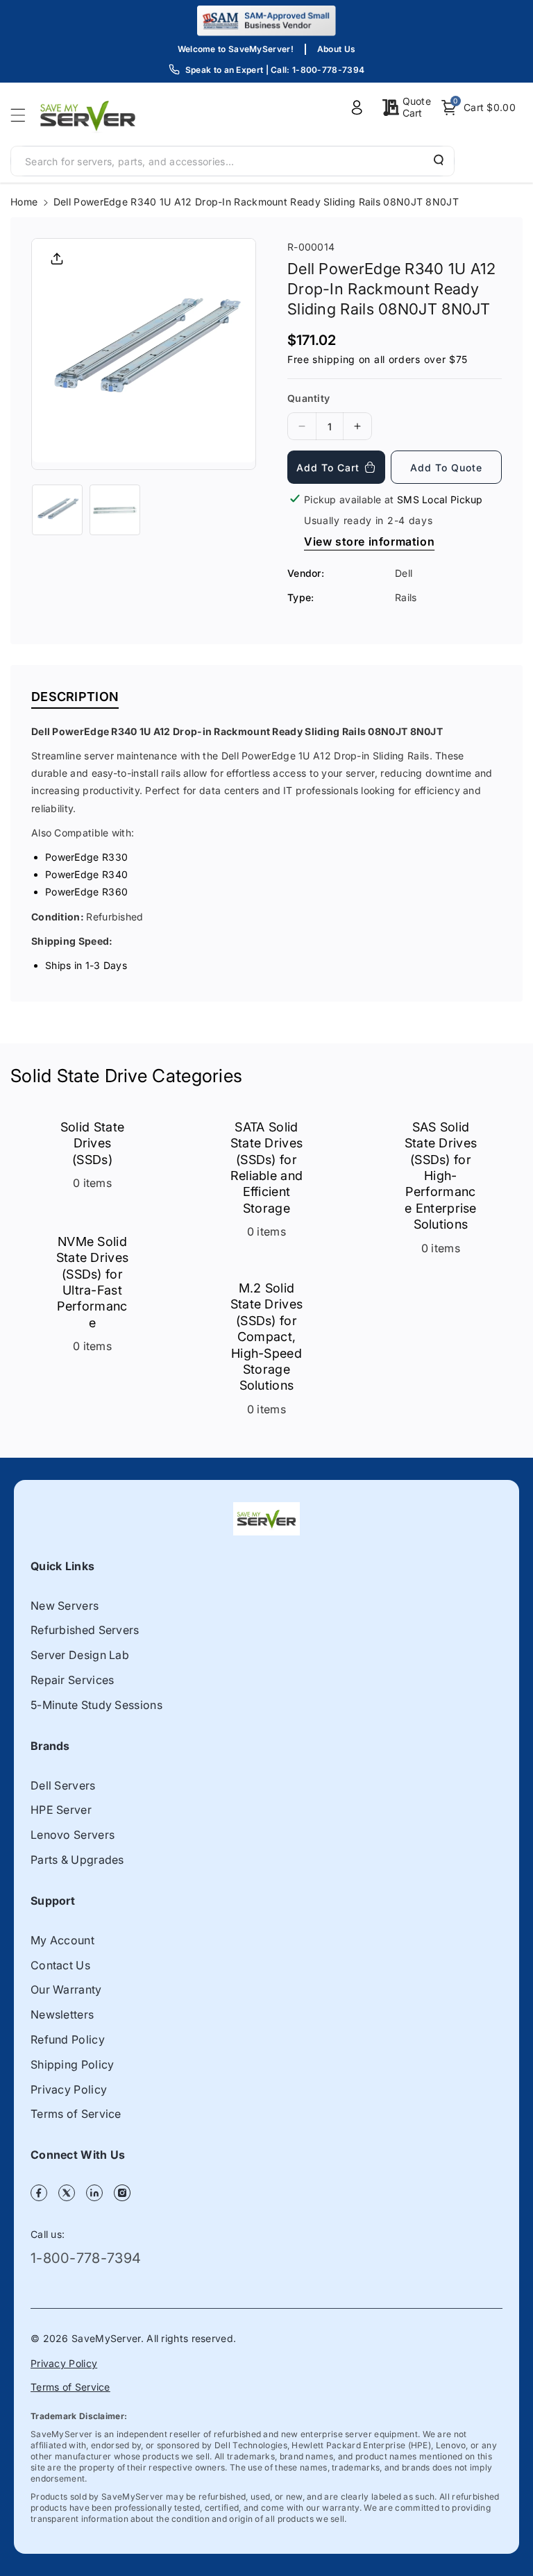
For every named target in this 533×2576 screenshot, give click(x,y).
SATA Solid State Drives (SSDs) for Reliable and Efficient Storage (267, 1168)
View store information (369, 541)
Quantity (308, 398)
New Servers (65, 1606)
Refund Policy (68, 2039)
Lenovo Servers (73, 1835)
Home (24, 202)
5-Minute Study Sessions (96, 1705)
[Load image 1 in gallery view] (57, 510)
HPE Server (61, 1810)
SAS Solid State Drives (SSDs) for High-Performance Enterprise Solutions (441, 1176)
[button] (22, 115)
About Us (336, 49)
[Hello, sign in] (357, 108)
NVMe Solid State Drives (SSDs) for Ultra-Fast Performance (93, 1282)
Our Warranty (66, 1989)
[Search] (437, 160)
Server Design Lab (80, 1655)
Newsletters (62, 2014)
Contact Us (60, 1965)
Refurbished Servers (85, 1630)
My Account (62, 1940)
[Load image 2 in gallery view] (115, 510)
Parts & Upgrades (77, 1860)
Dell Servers (63, 1785)
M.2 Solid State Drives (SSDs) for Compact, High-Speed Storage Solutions (267, 1337)
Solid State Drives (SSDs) (92, 1143)
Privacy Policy (69, 2089)
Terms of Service (76, 2114)
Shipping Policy (73, 2064)
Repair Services (73, 1680)
